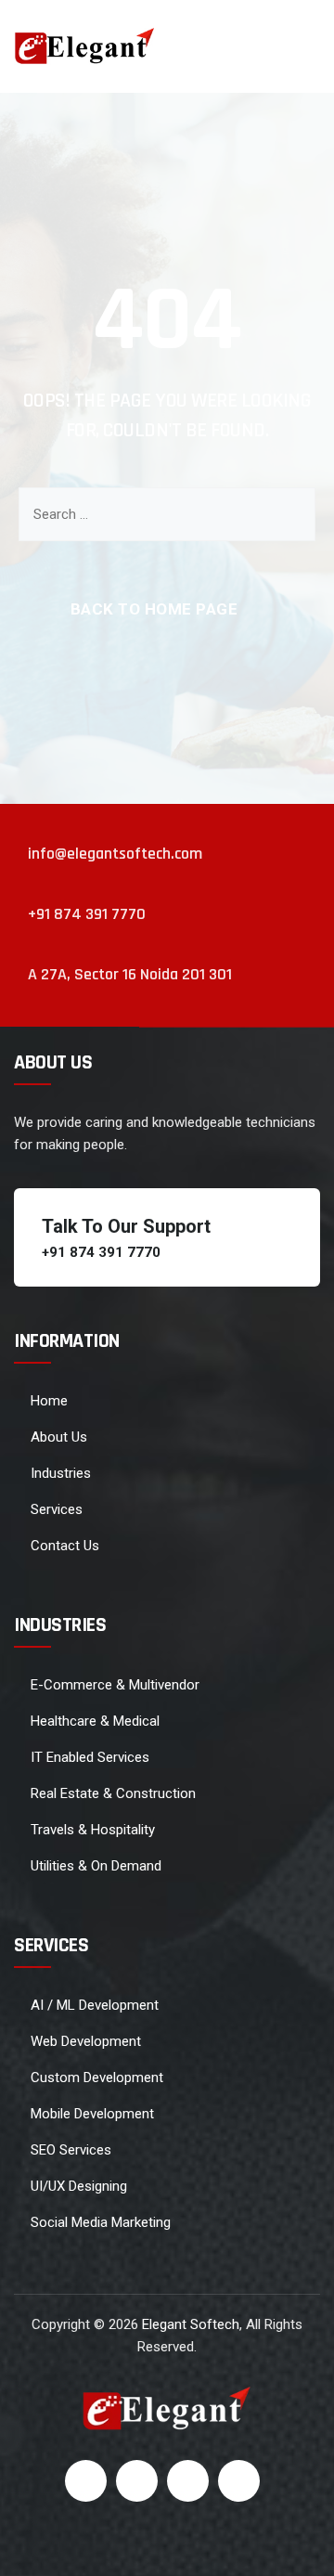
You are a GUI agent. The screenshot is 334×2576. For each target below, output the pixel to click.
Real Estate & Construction (113, 1793)
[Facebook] (86, 2481)
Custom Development (97, 2078)
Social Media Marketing (101, 2222)
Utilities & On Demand (96, 1866)
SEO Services (71, 2150)
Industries (61, 1473)
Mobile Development (92, 2114)
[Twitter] (137, 2481)
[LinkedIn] (188, 2481)
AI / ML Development (95, 2005)
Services (57, 1509)
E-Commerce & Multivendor (115, 1685)
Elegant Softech (191, 2324)
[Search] (288, 514)
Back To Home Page (154, 609)
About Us (59, 1437)
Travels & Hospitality (93, 1830)
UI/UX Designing (79, 2186)
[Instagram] (239, 2481)
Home (49, 1401)
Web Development (86, 2041)
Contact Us (65, 1546)
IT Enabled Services (90, 1757)
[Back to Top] (295, 2546)
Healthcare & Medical (95, 1721)
